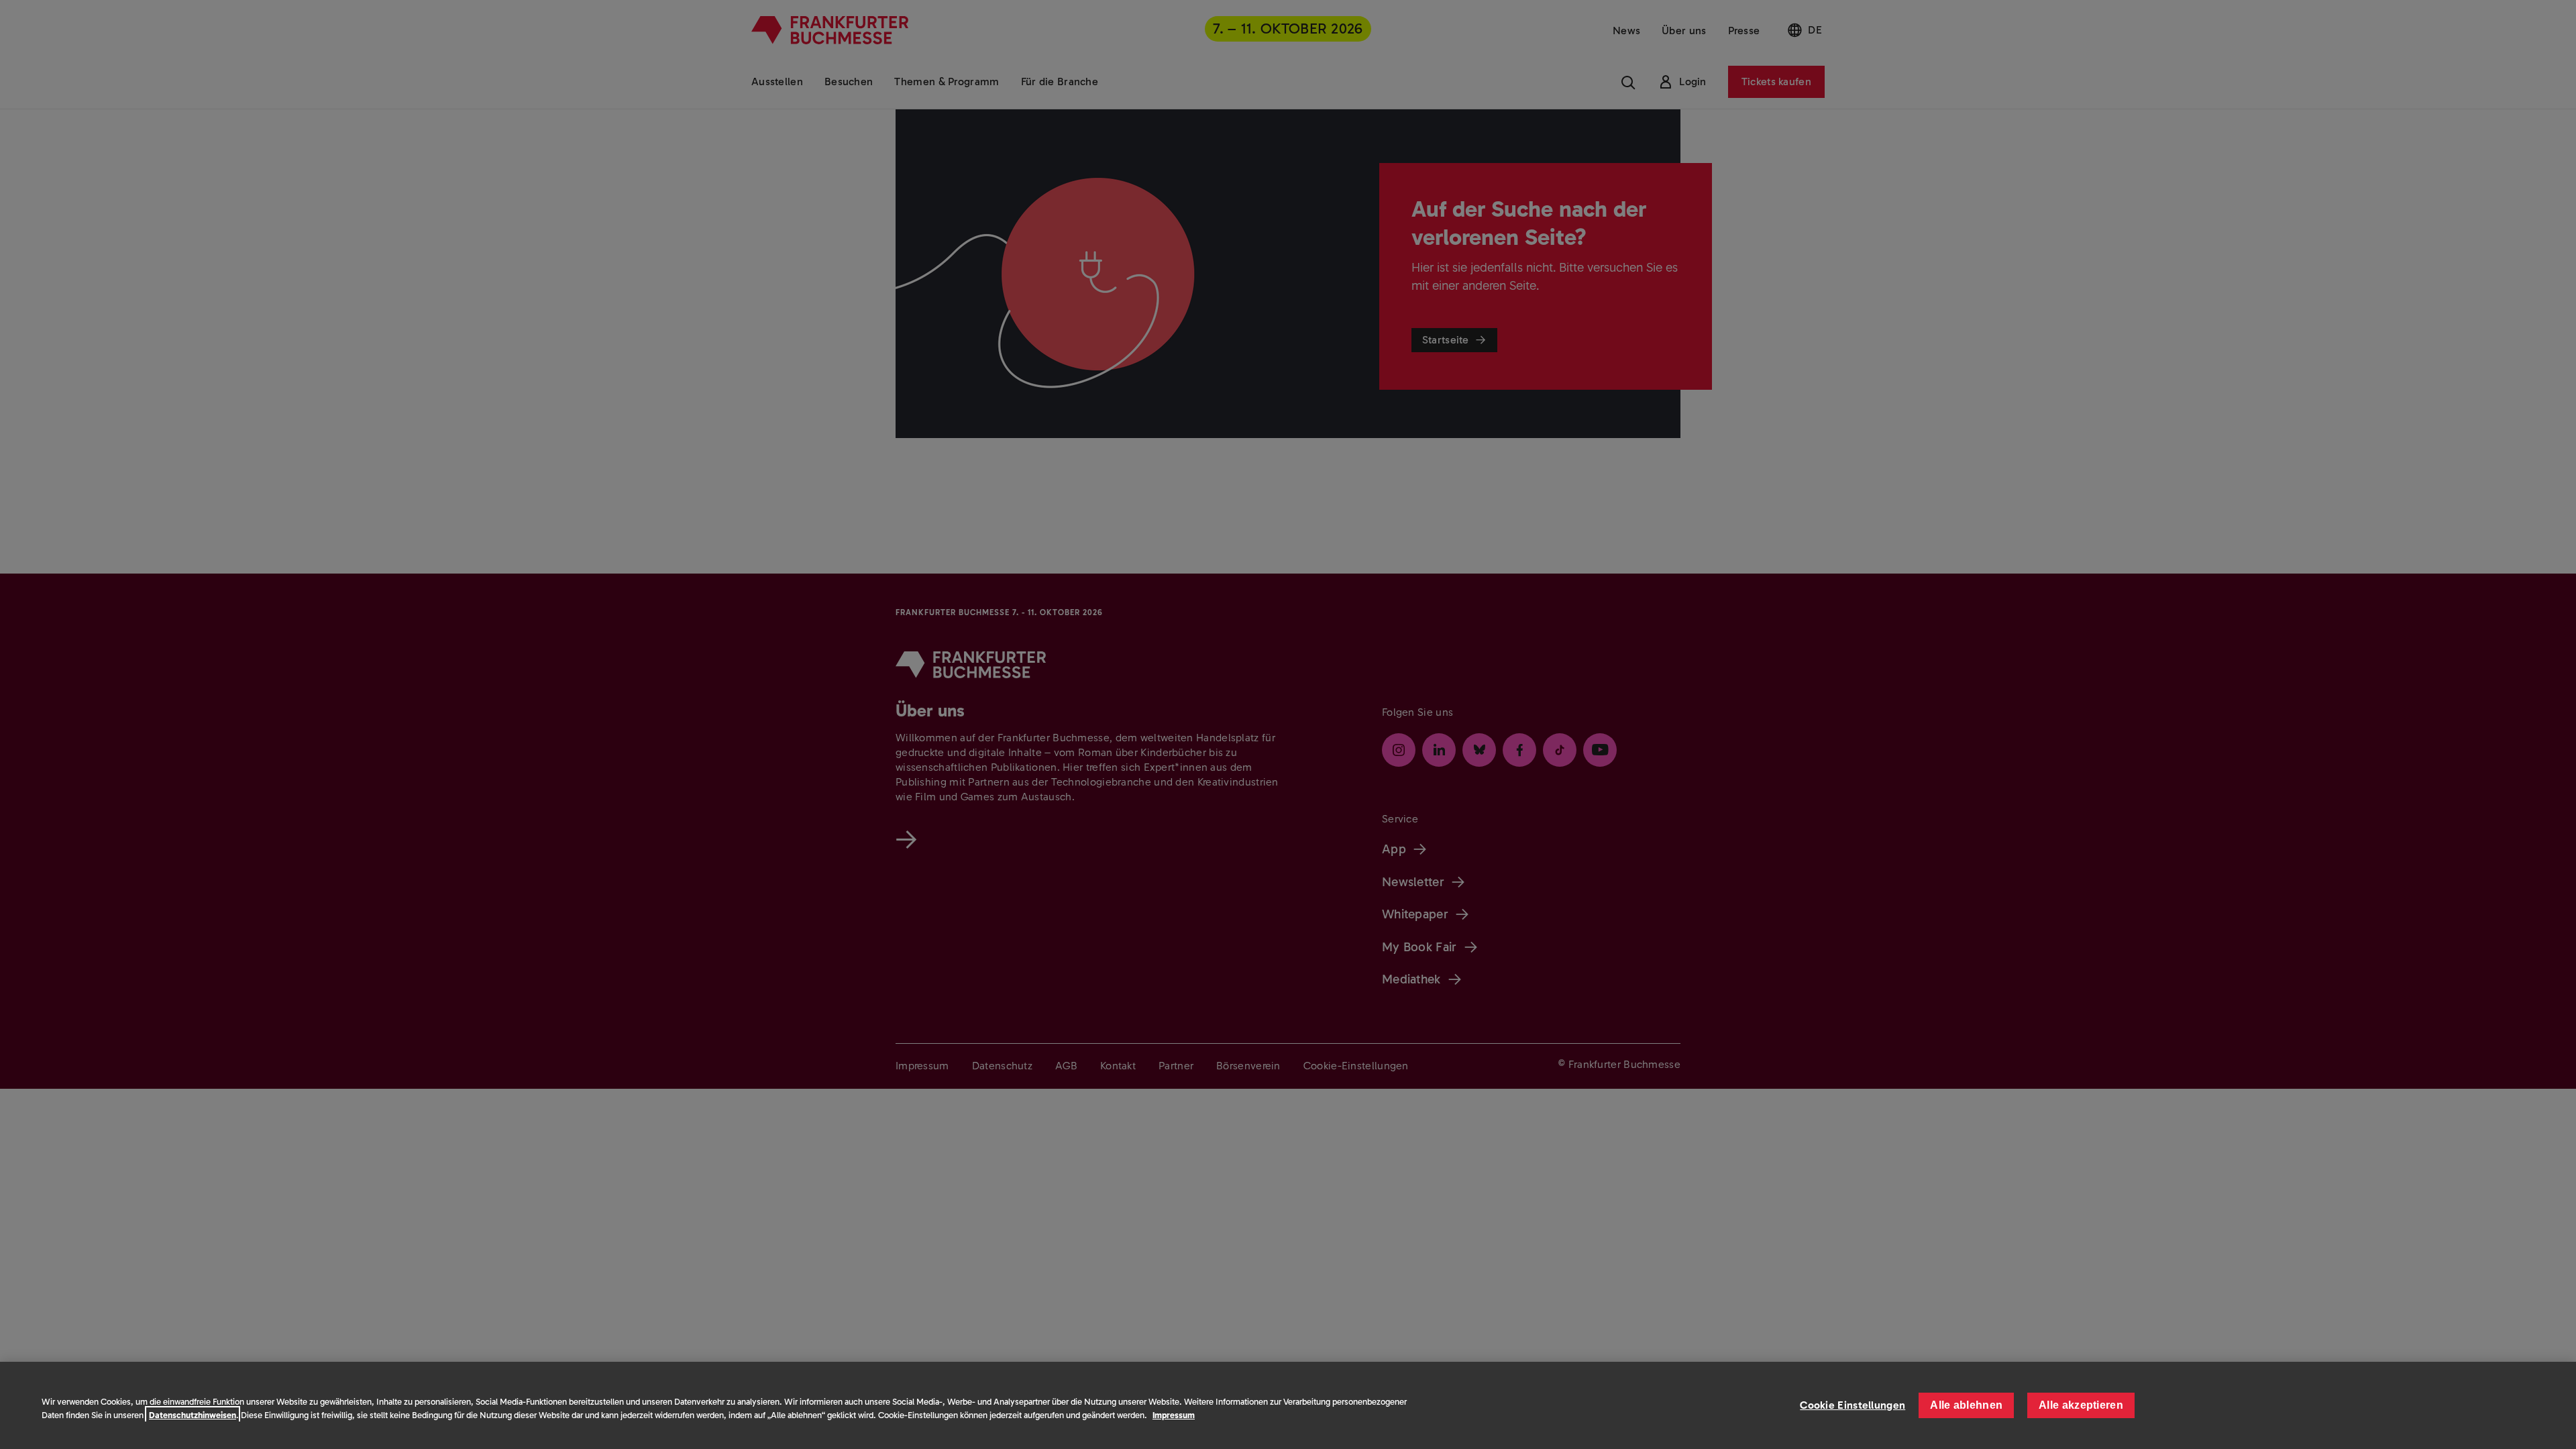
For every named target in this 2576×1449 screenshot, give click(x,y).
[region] (1288, 1405)
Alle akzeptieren (2081, 1405)
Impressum (1174, 1415)
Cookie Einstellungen (1853, 1405)
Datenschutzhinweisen (193, 1415)
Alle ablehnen (1966, 1405)
